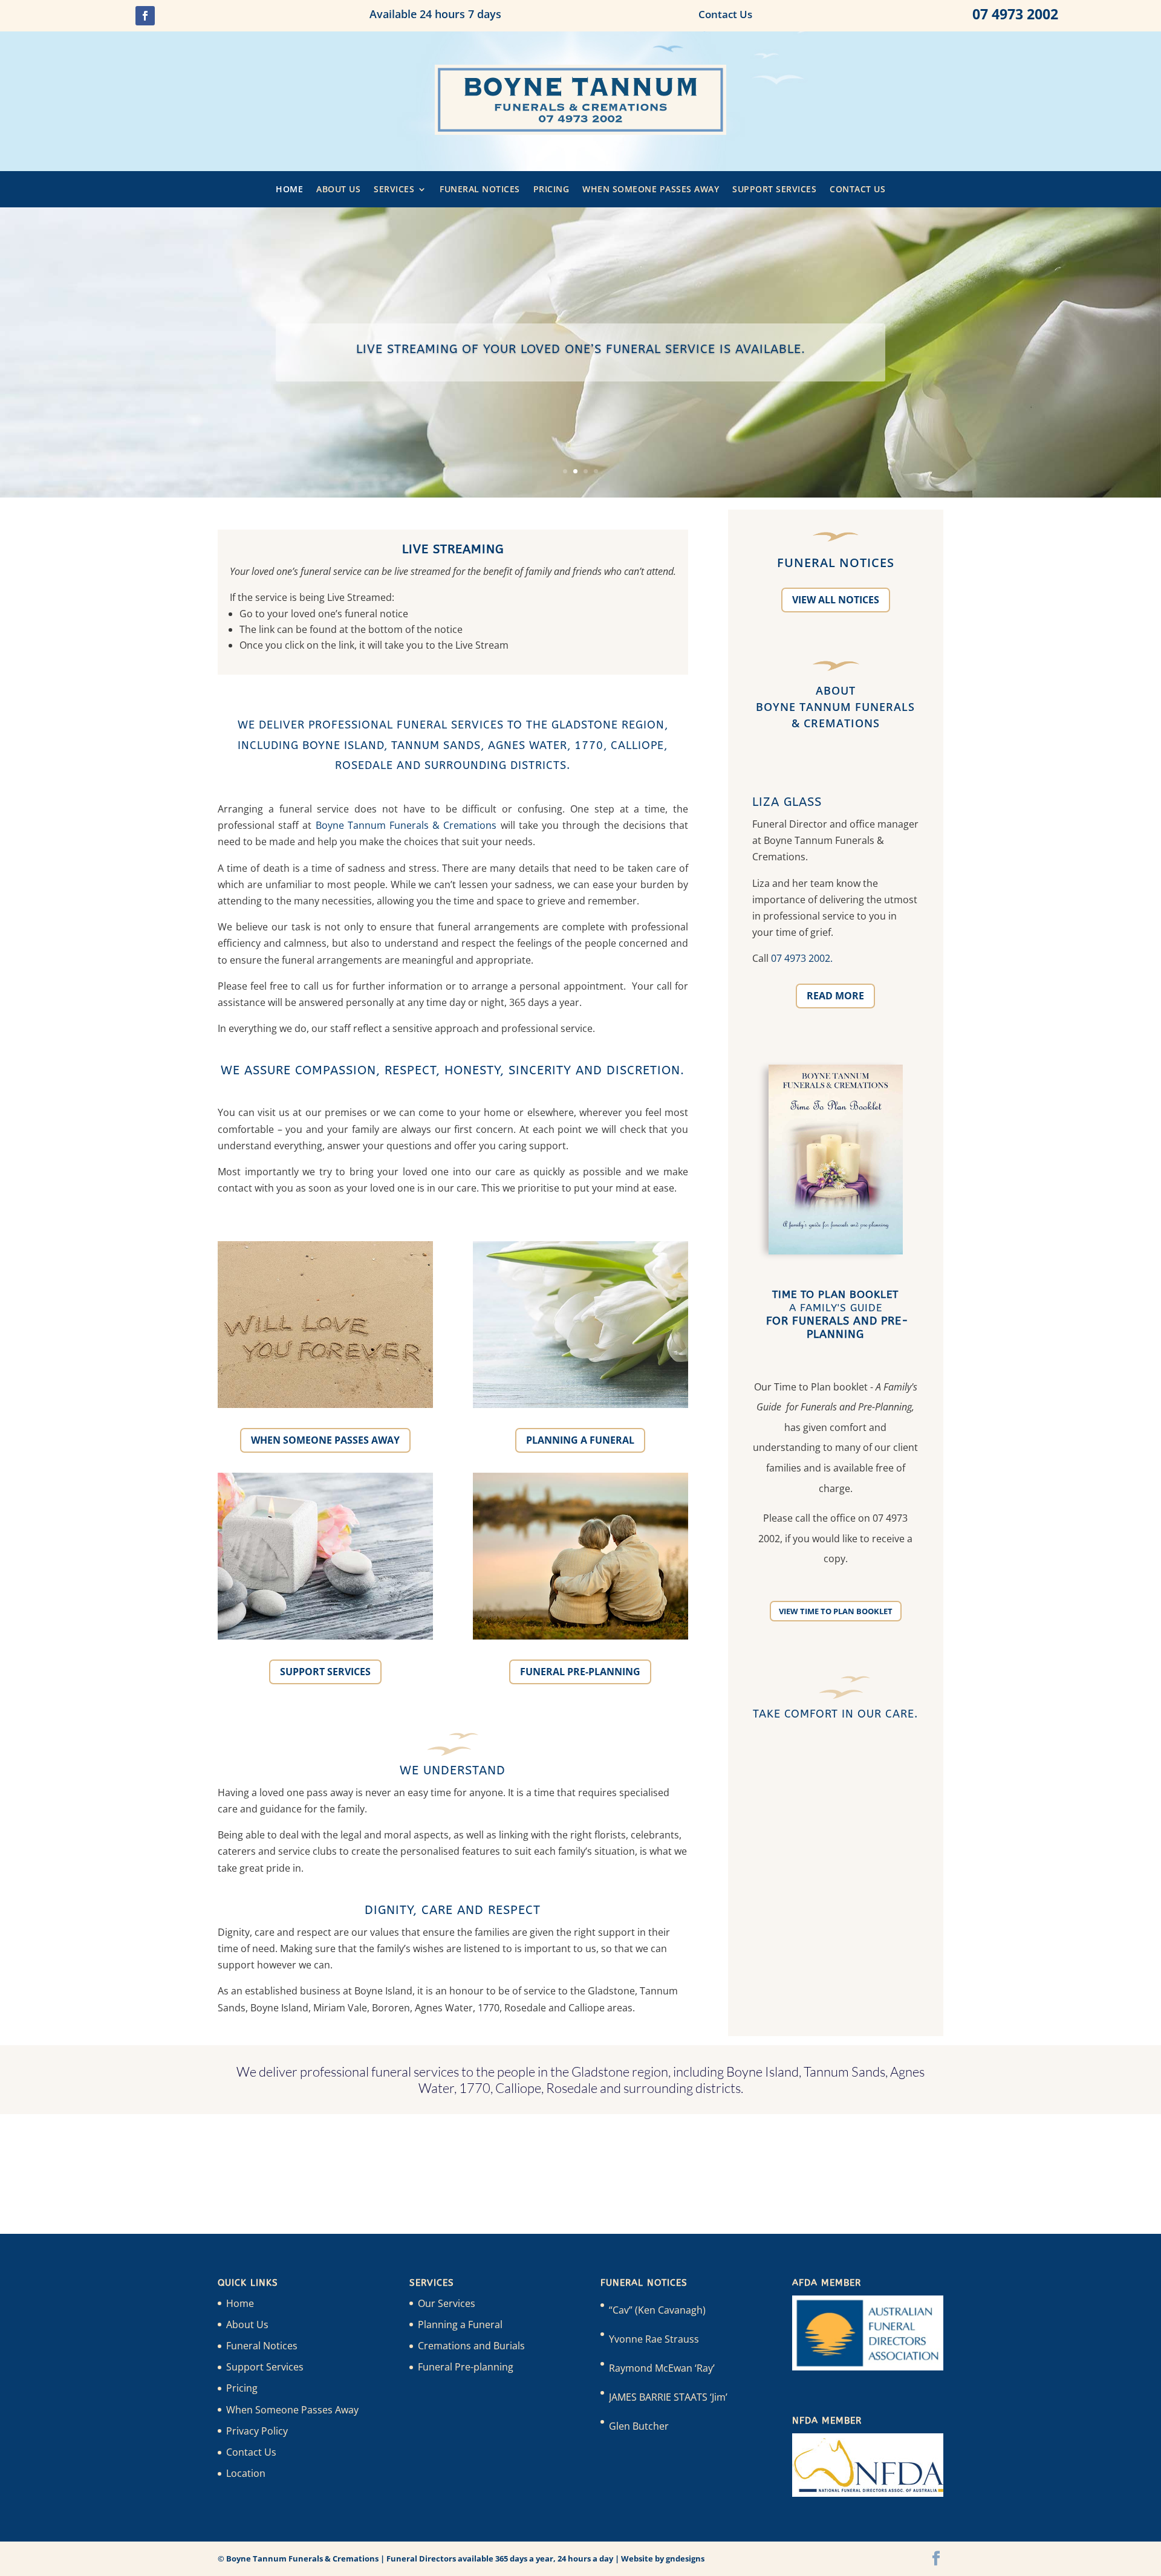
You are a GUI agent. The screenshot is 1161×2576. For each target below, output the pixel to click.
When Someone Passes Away (651, 190)
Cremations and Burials (471, 2346)
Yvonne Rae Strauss (654, 2339)
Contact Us (857, 190)
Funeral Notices (480, 190)
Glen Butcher (639, 2426)
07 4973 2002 (1015, 14)
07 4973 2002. (802, 958)
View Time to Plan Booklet (836, 1611)
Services (394, 190)
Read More (835, 996)
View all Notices (836, 600)
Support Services (774, 190)
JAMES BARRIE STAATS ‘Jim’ (668, 2397)
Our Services (447, 2303)
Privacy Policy (257, 2431)
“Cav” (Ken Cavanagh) (657, 2310)
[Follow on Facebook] (145, 16)
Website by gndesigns (663, 2558)
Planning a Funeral (580, 1440)
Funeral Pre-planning (580, 1672)
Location (246, 2473)
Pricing (551, 190)
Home (289, 190)
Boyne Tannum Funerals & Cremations (406, 825)
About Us (338, 190)
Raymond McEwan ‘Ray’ (662, 2368)
